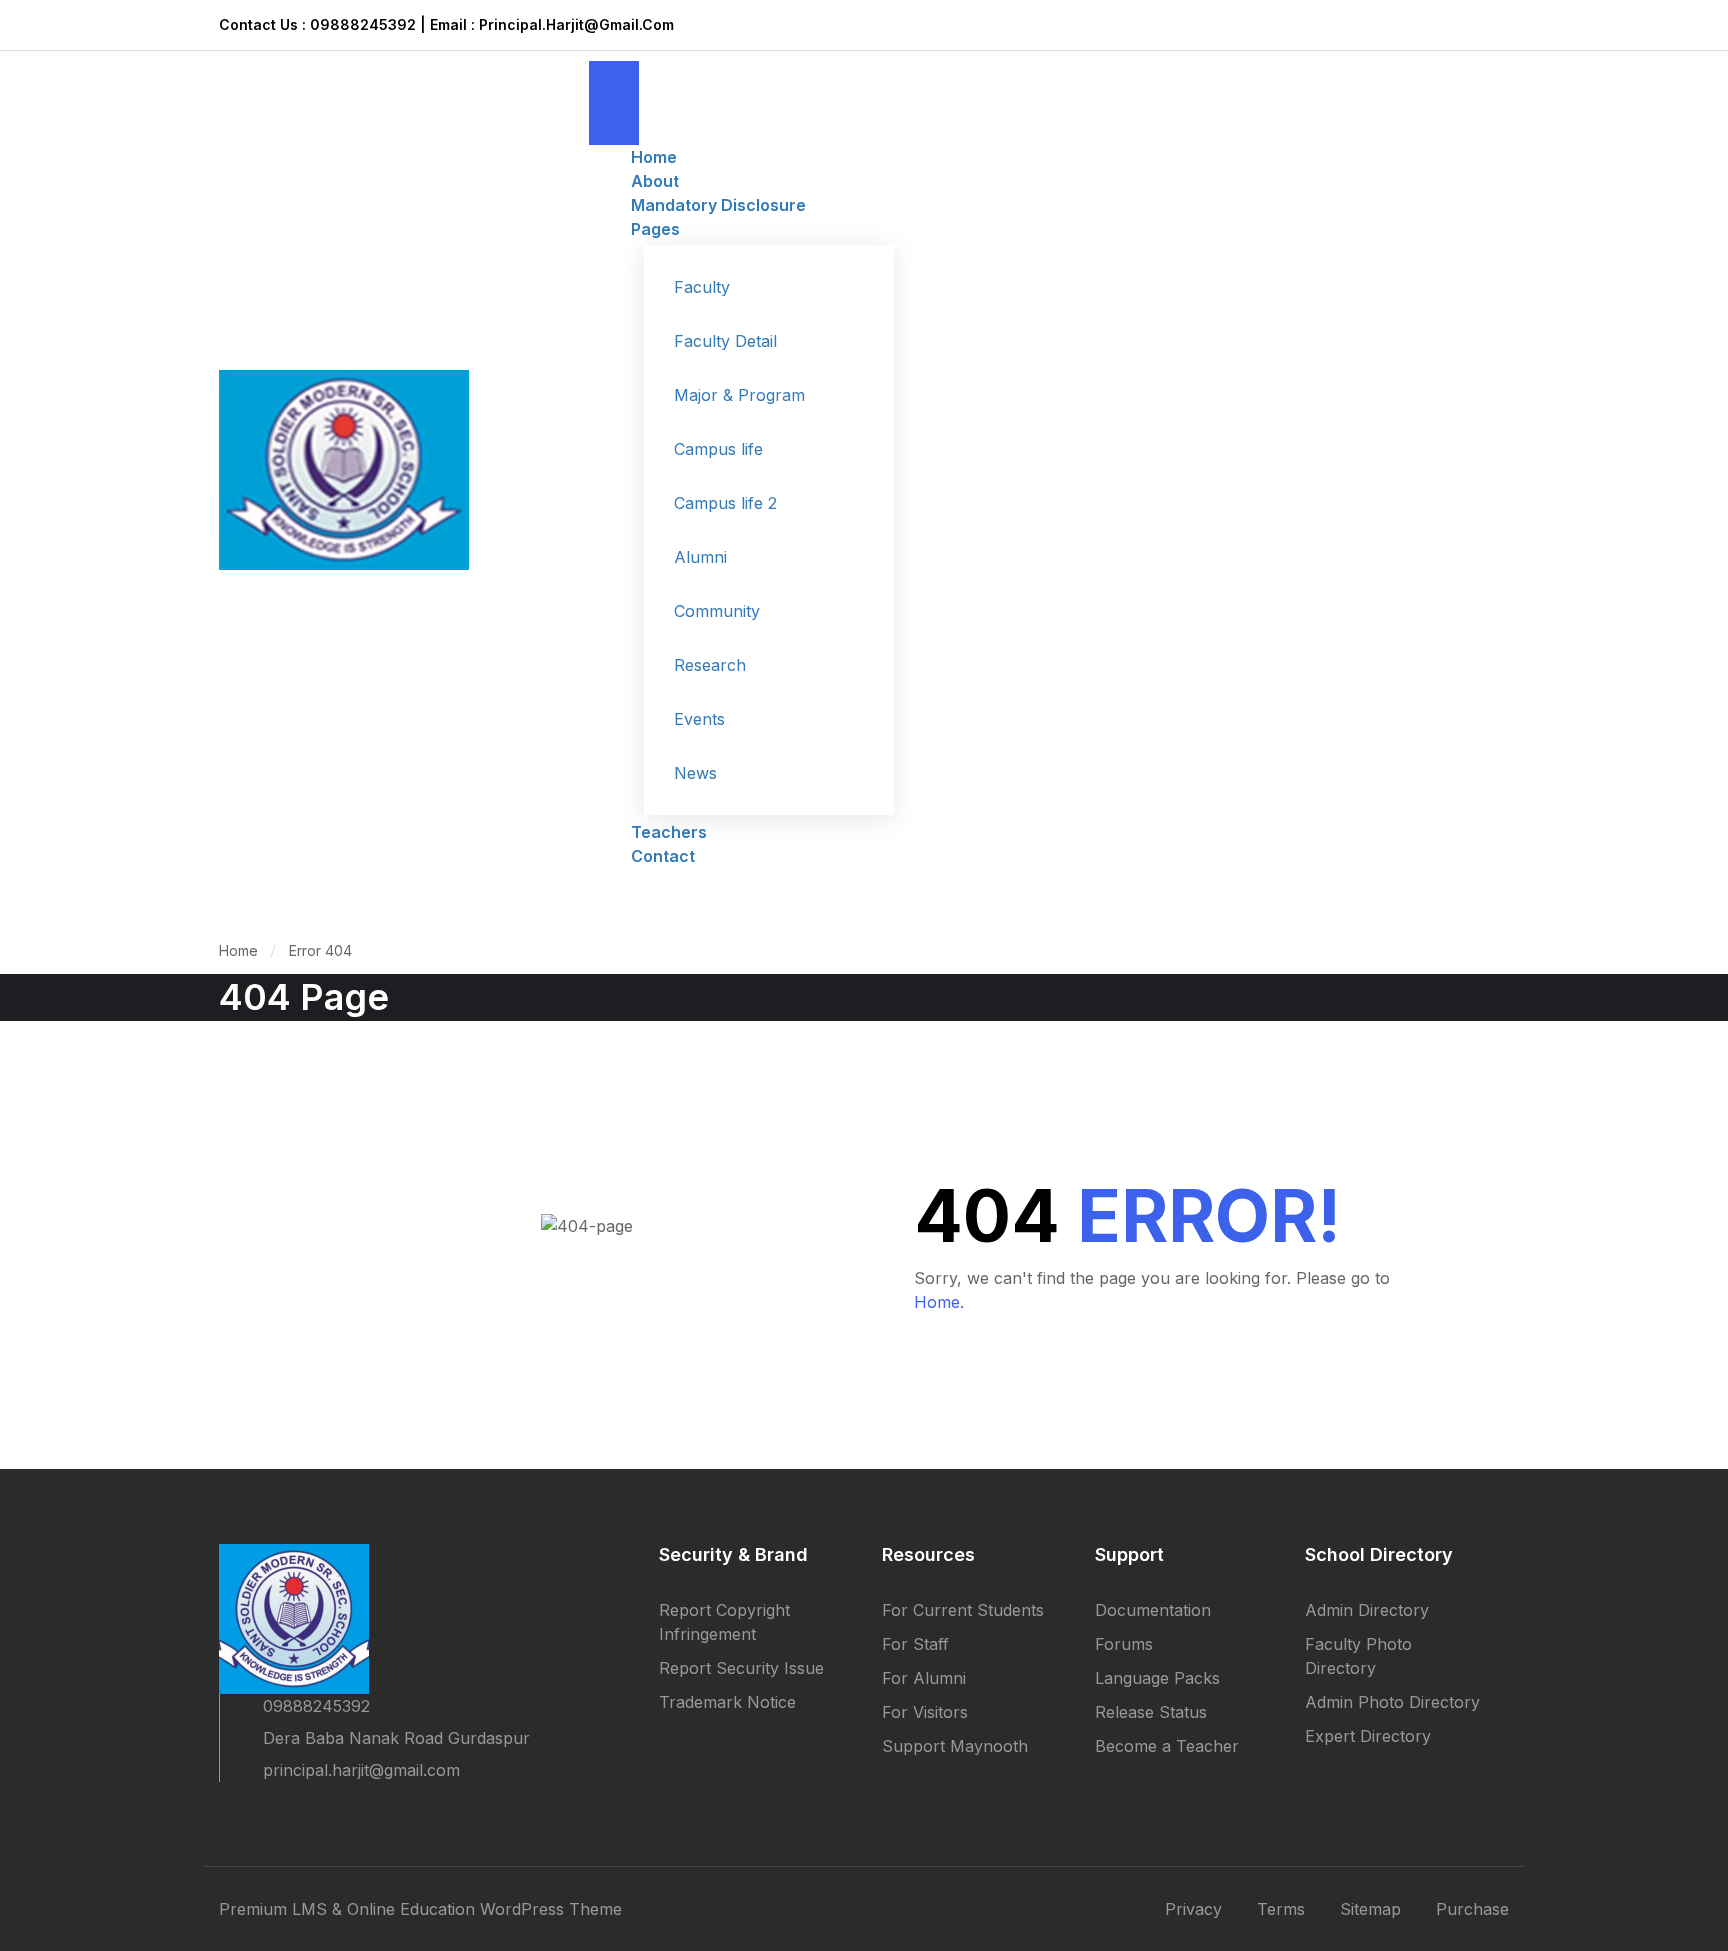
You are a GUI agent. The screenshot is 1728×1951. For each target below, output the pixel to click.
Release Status (1151, 1712)
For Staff (915, 1644)
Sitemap (1370, 1909)
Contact (663, 856)
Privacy (1193, 1909)
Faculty (702, 287)
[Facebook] (227, 1814)
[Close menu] (614, 124)
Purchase (1472, 1909)
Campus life (718, 449)
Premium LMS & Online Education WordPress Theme (420, 1909)
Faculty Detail (725, 341)
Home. (939, 1302)
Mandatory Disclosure (718, 205)
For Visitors (925, 1712)
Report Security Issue (741, 1668)
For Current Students (963, 1610)
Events (699, 719)
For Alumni (924, 1678)
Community (717, 611)
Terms (1281, 1909)
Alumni (700, 557)
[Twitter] (263, 1814)
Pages (655, 229)
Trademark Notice (727, 1702)
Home (238, 950)
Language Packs (1157, 1678)
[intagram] (335, 1814)
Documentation (1153, 1610)
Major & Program (739, 395)
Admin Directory (1367, 1610)
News (695, 773)
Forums (1124, 1644)
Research (710, 665)
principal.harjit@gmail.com (361, 1770)
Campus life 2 (725, 503)
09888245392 (316, 1706)
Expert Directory (1368, 1736)
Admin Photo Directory (1392, 1702)
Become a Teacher (1167, 1746)
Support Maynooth (955, 1746)
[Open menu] (614, 82)
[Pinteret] (299, 1814)
